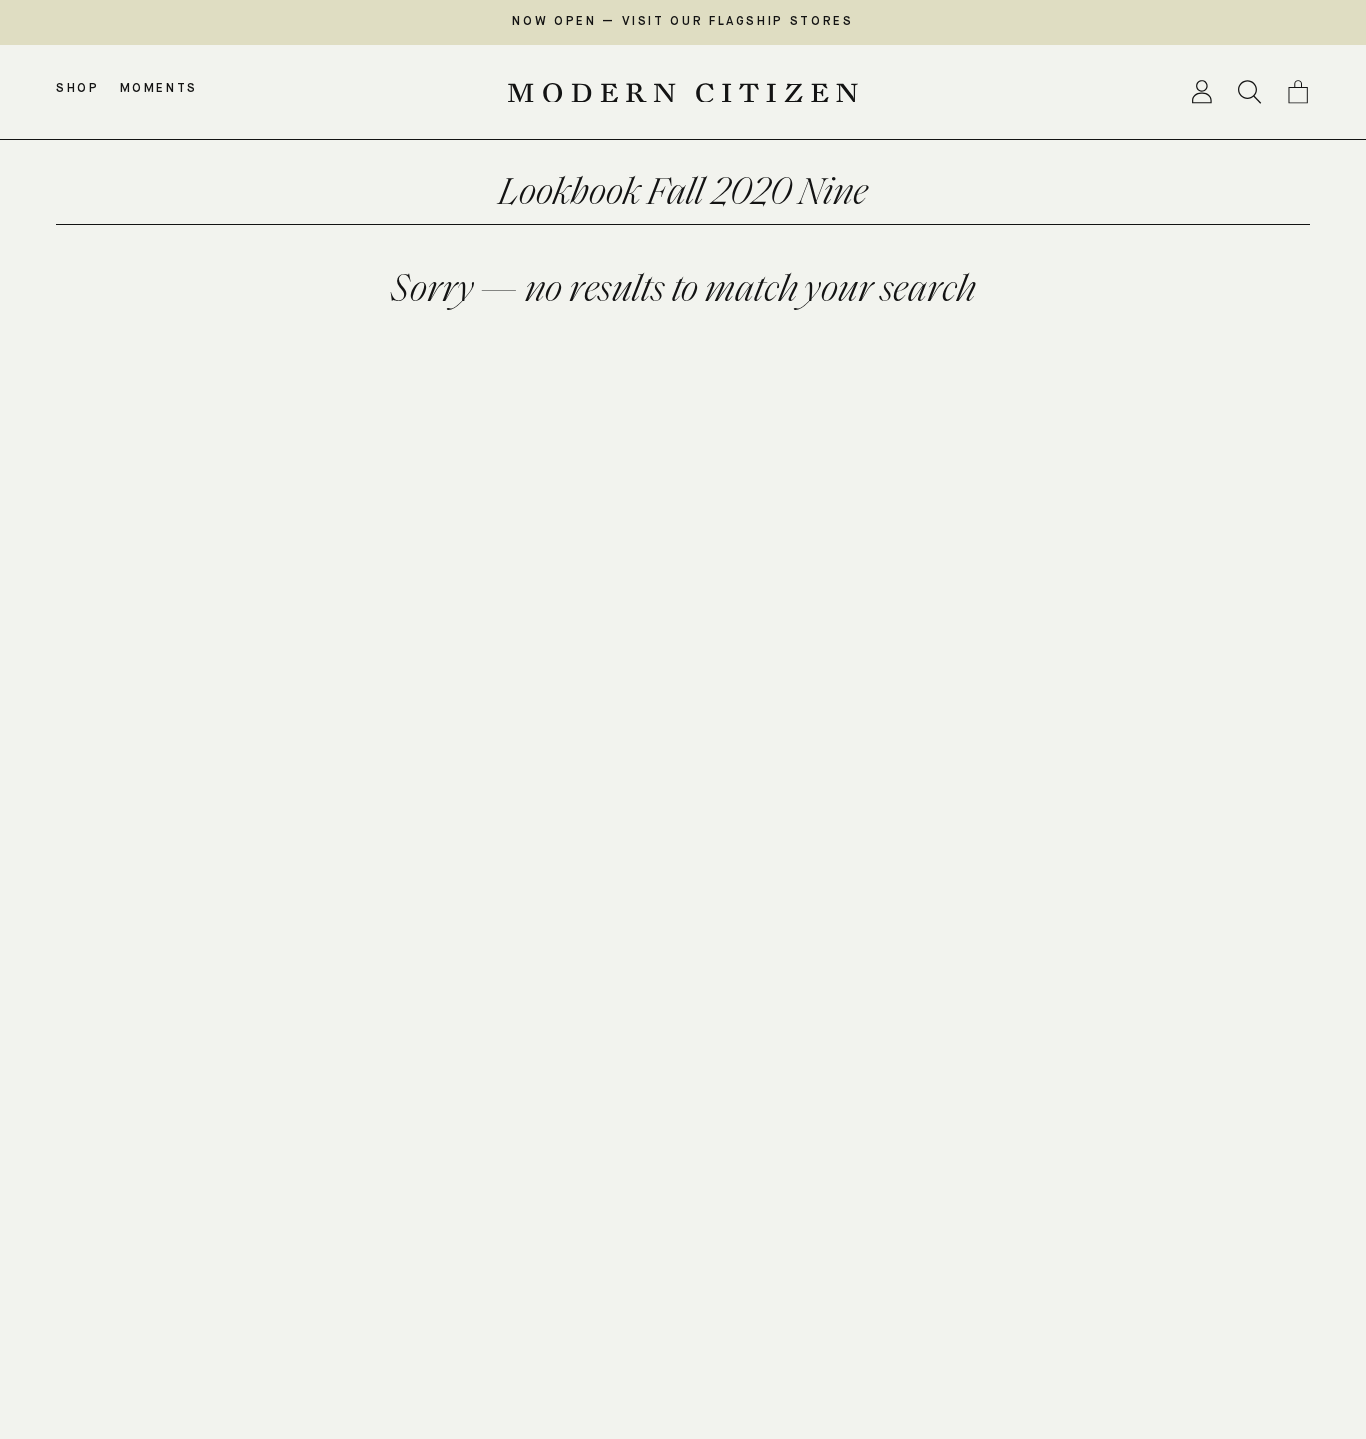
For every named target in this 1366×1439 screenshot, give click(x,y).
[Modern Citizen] (683, 93)
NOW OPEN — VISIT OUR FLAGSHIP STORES (682, 22)
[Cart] (1298, 92)
